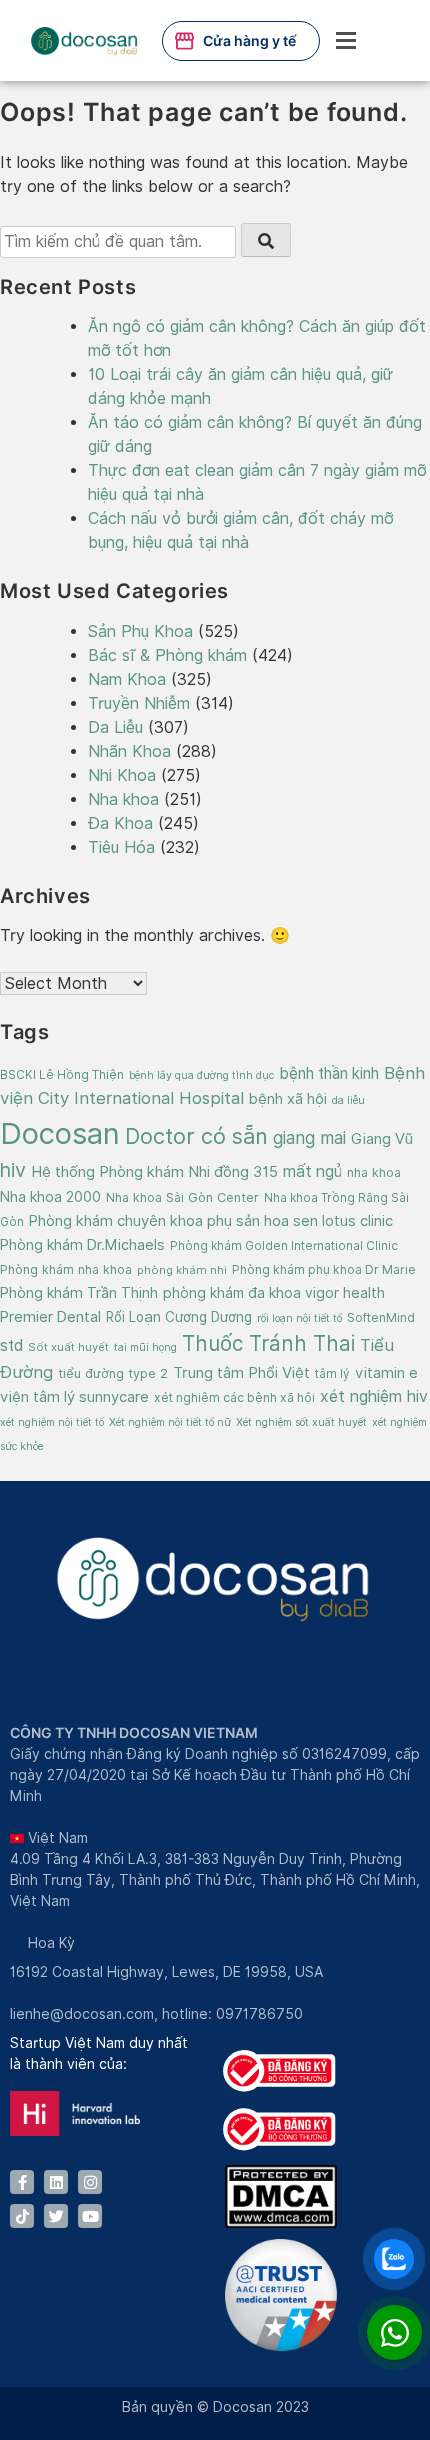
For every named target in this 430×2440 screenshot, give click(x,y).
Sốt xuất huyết (68, 1347)
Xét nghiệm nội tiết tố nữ (170, 1422)
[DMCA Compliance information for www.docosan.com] (281, 2223)
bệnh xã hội (288, 1098)
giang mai (309, 1138)
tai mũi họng (145, 1347)
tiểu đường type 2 (113, 1373)
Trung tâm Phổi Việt (241, 1373)
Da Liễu (115, 727)
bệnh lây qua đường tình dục (201, 1075)
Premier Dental (50, 1316)
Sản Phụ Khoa (140, 631)
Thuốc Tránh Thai (268, 1343)
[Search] (266, 240)
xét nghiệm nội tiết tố (52, 1422)
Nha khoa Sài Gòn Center (182, 1197)
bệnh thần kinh (329, 1073)
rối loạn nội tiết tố (299, 1318)
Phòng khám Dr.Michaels (82, 1244)
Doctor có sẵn (196, 1136)
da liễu (348, 1100)
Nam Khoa (127, 679)
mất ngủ (312, 1171)
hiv (13, 1170)
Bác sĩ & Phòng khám (167, 655)
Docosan (60, 1133)
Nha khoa (123, 799)
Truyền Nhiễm (139, 703)
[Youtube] (90, 2216)
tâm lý (332, 1374)
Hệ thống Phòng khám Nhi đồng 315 (154, 1172)
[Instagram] (90, 2182)
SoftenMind (381, 1317)
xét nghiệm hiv (374, 1396)
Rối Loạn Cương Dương (179, 1317)
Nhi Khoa (122, 775)
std (11, 1345)
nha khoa (374, 1172)
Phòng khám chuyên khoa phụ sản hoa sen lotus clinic (211, 1220)
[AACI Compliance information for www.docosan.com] (281, 2346)
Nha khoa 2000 (50, 1196)
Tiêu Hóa (121, 847)
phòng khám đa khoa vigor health (274, 1293)
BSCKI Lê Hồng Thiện (62, 1075)
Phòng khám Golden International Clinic (284, 1246)
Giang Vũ (382, 1138)
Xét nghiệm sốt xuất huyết (301, 1422)
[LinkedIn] (56, 2182)
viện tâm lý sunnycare (74, 1396)
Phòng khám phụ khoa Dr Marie (324, 1269)
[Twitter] (56, 2216)
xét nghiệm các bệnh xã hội (234, 1397)
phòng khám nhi (182, 1270)
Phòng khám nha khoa (66, 1269)
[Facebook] (22, 2182)
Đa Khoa (120, 823)
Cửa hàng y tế (249, 40)
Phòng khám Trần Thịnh (79, 1292)
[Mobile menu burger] (346, 40)
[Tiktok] (22, 2216)
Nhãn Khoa (129, 751)
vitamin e (386, 1372)
